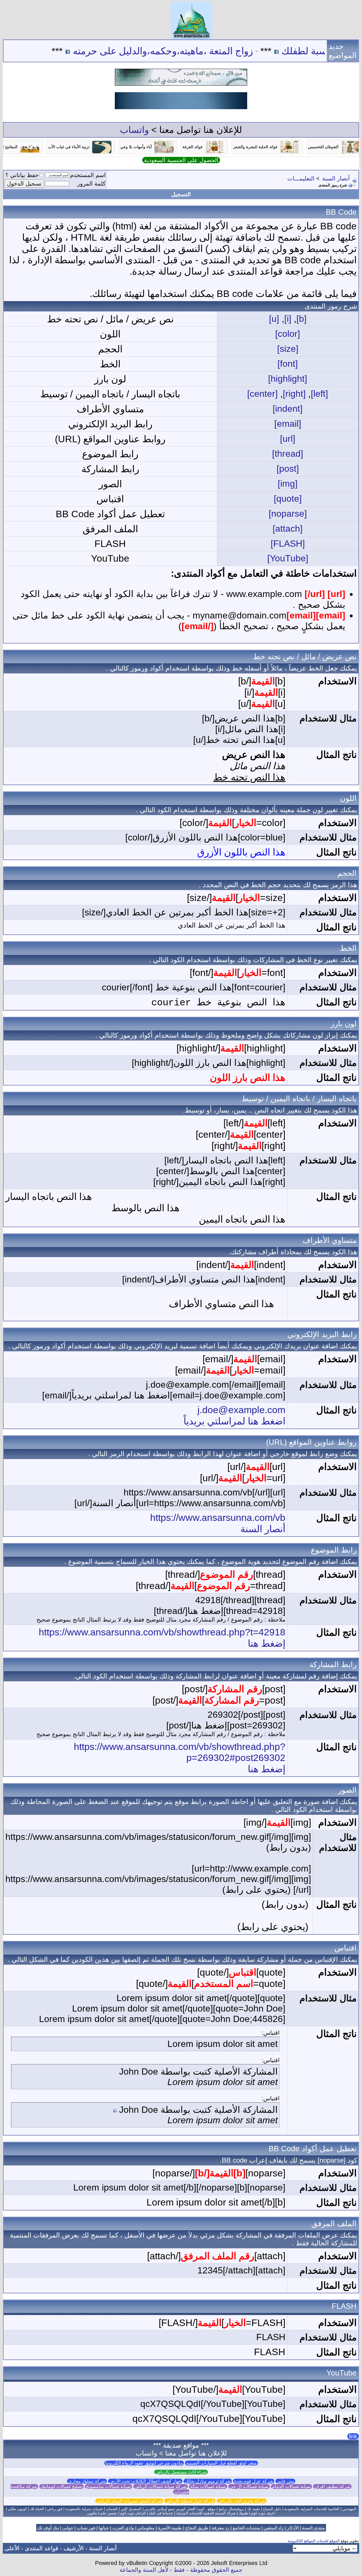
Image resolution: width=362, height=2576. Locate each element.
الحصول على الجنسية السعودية (181, 160)
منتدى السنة (313, 2528)
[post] (288, 469)
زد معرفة (221, 2528)
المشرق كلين (131, 2509)
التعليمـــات (301, 178)
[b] (301, 319)
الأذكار (293, 2528)
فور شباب (86, 2528)
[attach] (288, 529)
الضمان (112, 2509)
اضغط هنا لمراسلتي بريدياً (234, 1421)
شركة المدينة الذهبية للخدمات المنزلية (206, 2513)
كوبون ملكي (17, 2509)
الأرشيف (74, 2548)
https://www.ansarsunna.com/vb (218, 1517)
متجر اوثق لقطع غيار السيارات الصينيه (221, 2463)
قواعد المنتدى (42, 2548)
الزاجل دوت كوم (133, 2513)
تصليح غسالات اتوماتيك (62, 2486)
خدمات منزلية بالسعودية (84, 2509)
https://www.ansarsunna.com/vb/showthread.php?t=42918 (162, 1632)
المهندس (349, 2509)
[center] (262, 394)
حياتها (104, 2528)
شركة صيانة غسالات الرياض (160, 2486)
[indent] (288, 409)
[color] (288, 334)
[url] (288, 439)
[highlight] (288, 379)
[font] (288, 364)
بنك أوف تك (48, 2528)
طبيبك (243, 2513)
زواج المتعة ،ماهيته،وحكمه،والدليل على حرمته (217, 51)
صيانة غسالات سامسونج (108, 2486)
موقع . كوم (207, 2509)
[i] (288, 319)
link (353, 2436)
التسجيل (181, 194)
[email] (288, 424)
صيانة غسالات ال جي (249, 2486)
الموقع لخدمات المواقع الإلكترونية (314, 2541)
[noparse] (288, 514)
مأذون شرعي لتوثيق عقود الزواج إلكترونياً (144, 2463)
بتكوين (92, 2513)
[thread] (288, 454)
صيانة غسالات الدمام (291, 2486)
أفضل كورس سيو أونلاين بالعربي (170, 2509)
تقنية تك (254, 2509)
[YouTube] (288, 558)
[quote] (288, 499)
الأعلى (12, 2548)
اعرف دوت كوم (263, 2513)
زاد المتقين (274, 2528)
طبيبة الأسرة (170, 2528)
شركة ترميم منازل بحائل (208, 2481)
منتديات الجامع (246, 2528)
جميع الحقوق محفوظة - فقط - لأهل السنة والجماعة (181, 2570)
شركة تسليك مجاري (87, 2481)
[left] (319, 394)
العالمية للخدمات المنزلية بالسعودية (312, 2509)
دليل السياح (272, 2509)
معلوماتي (146, 2528)
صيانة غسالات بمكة (208, 2486)
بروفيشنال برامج (231, 2509)
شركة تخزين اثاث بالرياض (242, 2501)
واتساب (134, 130)
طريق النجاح (197, 2528)
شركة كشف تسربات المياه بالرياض (129, 2501)
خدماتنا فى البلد (161, 2513)
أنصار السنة (336, 178)
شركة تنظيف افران (332, 2486)
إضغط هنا (267, 1643)
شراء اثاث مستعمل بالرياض (181, 2472)
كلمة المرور (91, 184)
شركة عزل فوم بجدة (254, 2481)
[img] (288, 484)
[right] (294, 394)
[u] (274, 319)
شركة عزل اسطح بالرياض (190, 2501)
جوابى (68, 2528)
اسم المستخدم (88, 175)
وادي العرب (123, 2528)
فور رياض (55, 2509)
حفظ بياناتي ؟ (22, 175)
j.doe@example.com (241, 1410)
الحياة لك (37, 2509)
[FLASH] (288, 544)
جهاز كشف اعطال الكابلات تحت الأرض (145, 2481)
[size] (288, 349)
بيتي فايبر (285, 2481)
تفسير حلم (109, 2513)
